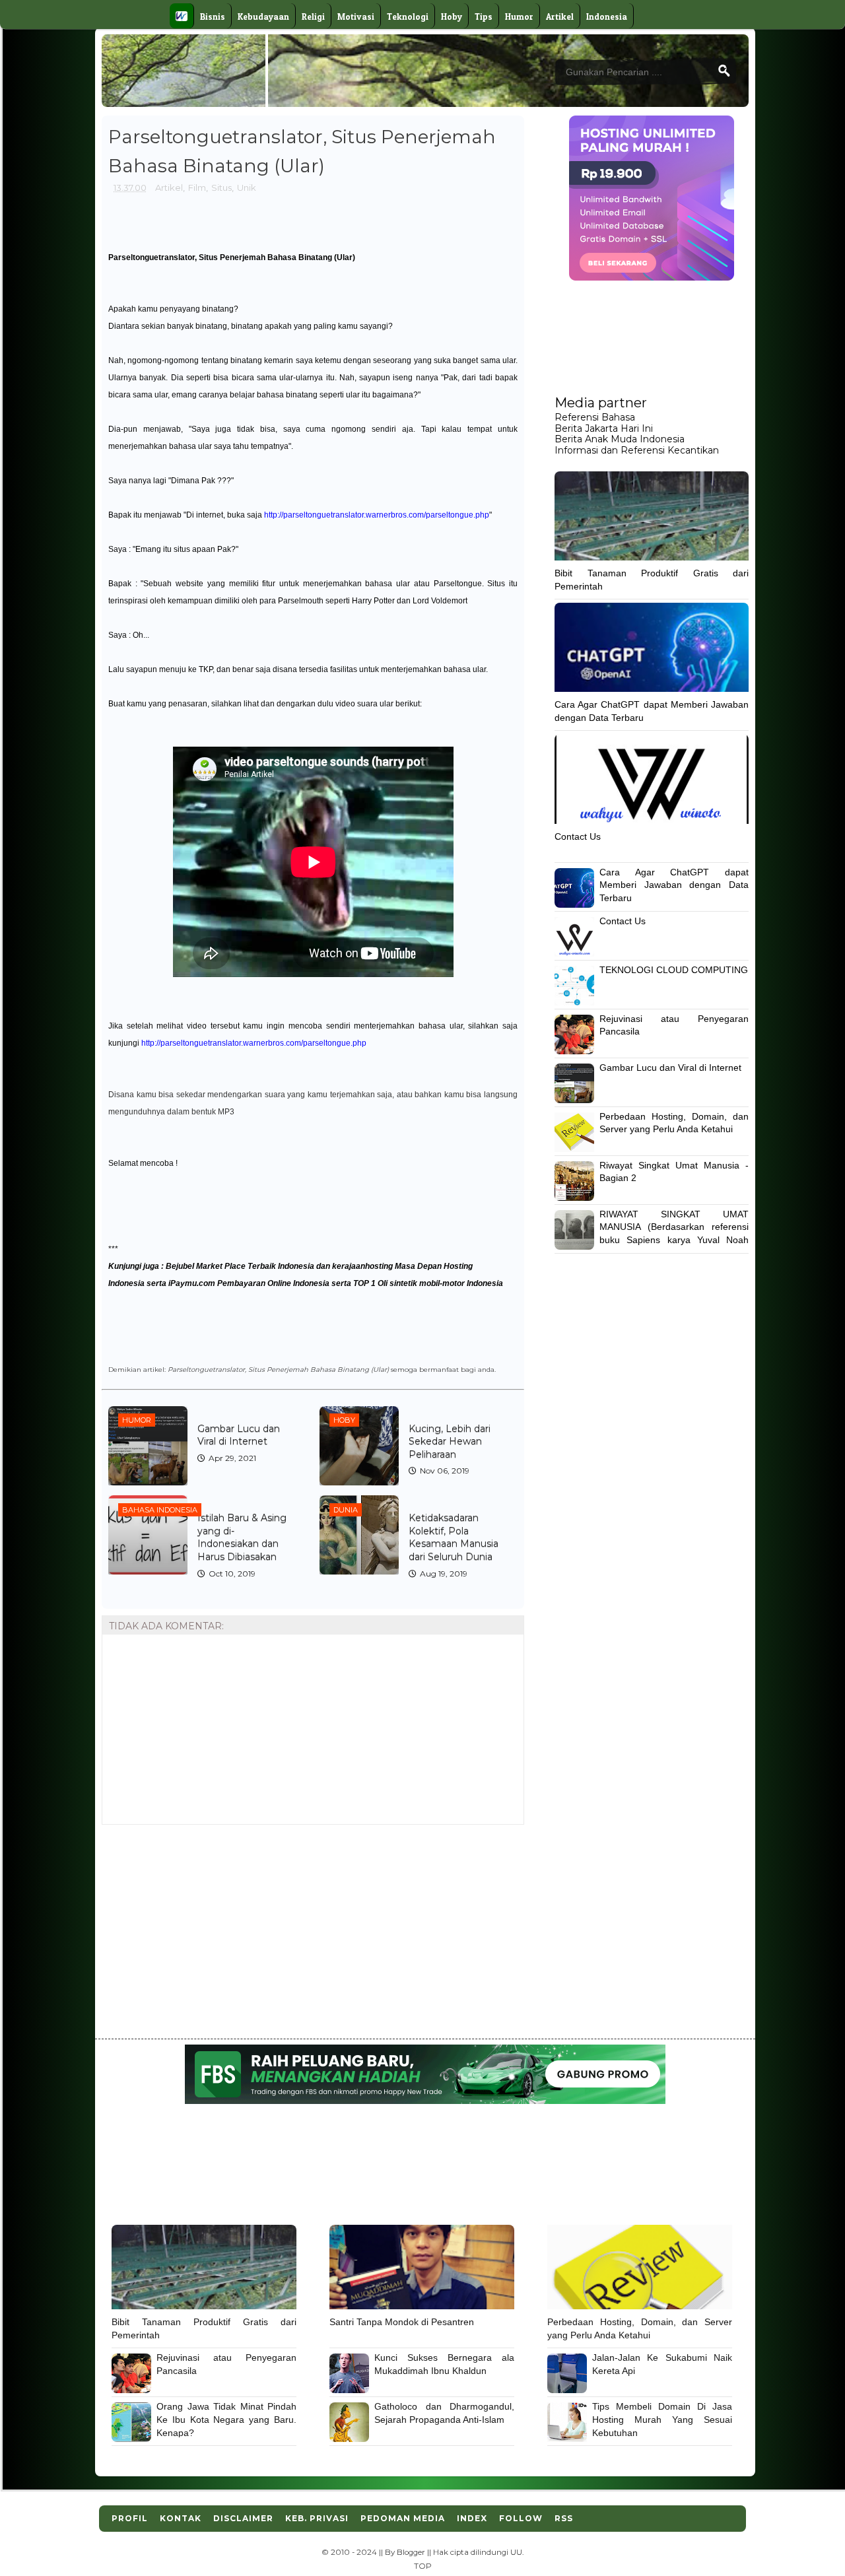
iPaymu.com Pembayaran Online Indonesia (249, 1283)
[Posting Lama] (504, 1855)
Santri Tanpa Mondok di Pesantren (402, 2322)
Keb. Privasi (317, 2518)
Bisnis (213, 17)
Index (472, 2518)
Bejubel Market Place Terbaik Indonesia (240, 1266)
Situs (221, 187)
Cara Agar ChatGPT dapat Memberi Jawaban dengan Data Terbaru (674, 885)
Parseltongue (458, 584)
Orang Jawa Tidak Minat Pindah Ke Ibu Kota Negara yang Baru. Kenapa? (226, 2419)
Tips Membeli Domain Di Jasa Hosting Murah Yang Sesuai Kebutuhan (662, 2419)
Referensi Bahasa (595, 417)
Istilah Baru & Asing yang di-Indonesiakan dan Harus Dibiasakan (242, 1537)
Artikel (560, 17)
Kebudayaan (263, 17)
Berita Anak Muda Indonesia (620, 439)
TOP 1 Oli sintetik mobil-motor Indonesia (428, 1283)
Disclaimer (243, 2518)
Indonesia (607, 17)
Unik (247, 187)
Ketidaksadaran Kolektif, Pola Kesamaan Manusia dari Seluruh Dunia (454, 1537)
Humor (519, 17)
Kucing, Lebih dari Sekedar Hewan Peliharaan (450, 1441)
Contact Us (578, 836)
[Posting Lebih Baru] (117, 1855)
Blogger (411, 2552)
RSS (564, 2518)
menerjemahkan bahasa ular (160, 446)
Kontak (181, 2518)
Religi (313, 17)
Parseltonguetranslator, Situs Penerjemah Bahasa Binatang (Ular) (232, 257)
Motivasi (356, 17)
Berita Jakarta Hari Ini (604, 428)
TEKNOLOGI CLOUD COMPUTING (674, 970)
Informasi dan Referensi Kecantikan (637, 450)
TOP (423, 2566)
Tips (484, 17)
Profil (130, 2518)
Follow (521, 2518)
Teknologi (408, 17)
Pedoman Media (403, 2518)
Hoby (452, 17)
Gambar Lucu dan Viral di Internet (239, 1435)
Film (197, 187)
